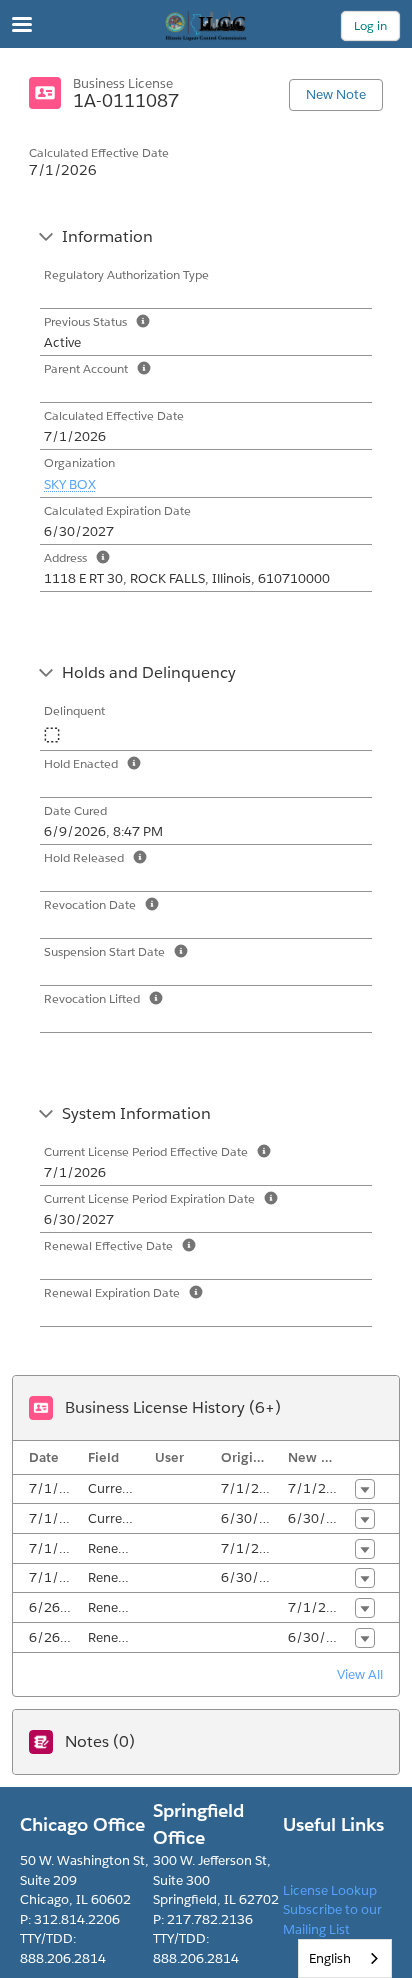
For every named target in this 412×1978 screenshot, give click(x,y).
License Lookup (330, 1890)
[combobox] (345, 1958)
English (330, 1958)
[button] (365, 1489)
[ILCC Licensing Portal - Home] (206, 25)
